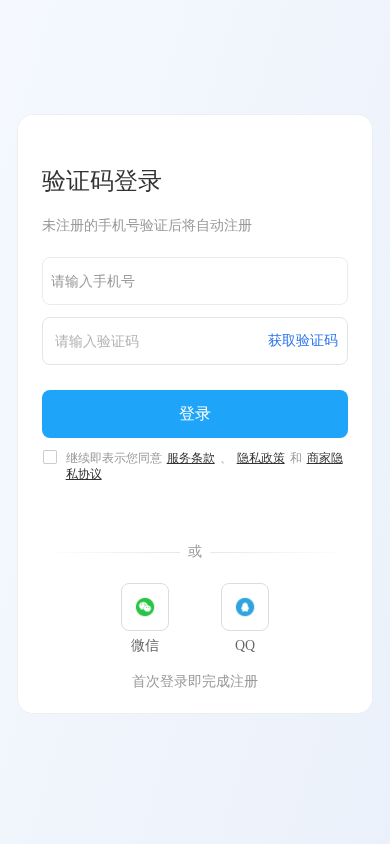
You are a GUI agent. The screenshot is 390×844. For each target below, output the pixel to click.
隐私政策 (261, 458)
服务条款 (191, 458)
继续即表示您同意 (204, 458)
